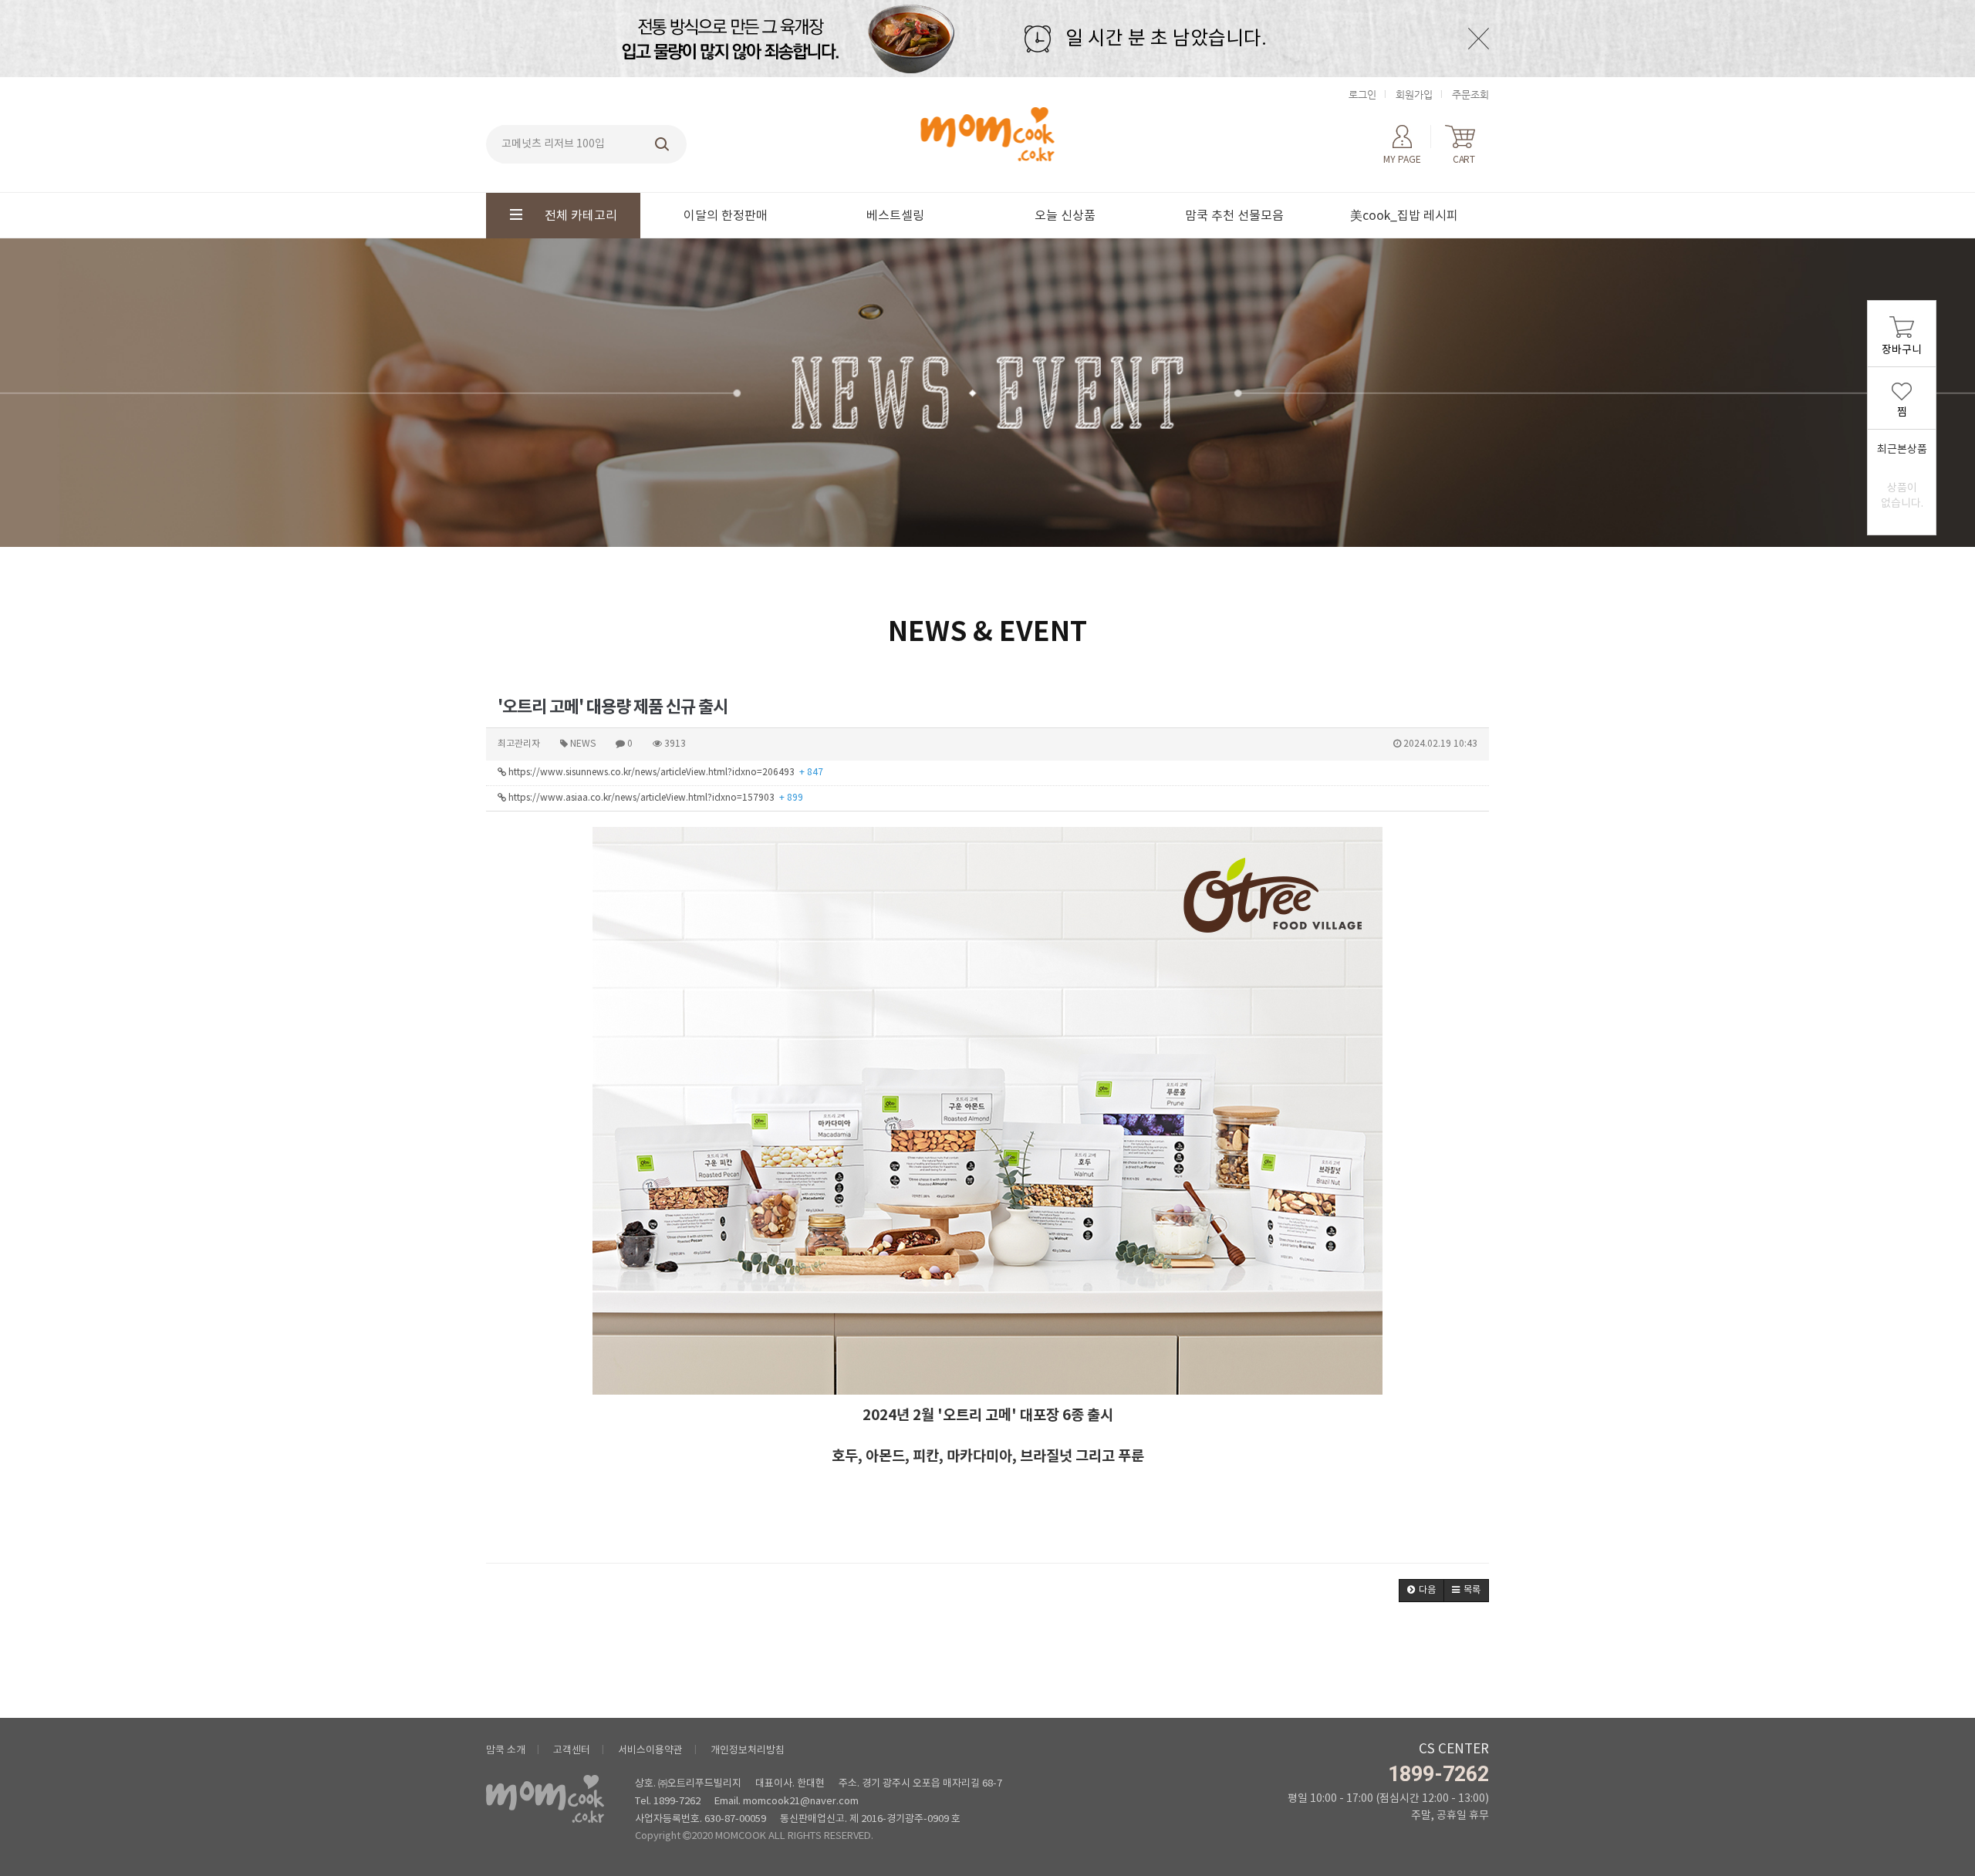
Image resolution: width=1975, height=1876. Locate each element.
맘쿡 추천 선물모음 (1234, 216)
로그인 (1362, 94)
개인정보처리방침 (748, 1751)
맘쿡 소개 (506, 1751)
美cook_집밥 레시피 (1404, 216)
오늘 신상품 (1065, 216)
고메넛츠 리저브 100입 (553, 144)
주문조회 (1470, 94)
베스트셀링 (895, 216)
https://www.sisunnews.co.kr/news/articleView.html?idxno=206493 (665, 773)
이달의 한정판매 (726, 216)
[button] (1421, 1591)
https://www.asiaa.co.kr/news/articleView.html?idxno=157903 (655, 798)
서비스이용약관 (650, 1751)
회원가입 (1414, 94)
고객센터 (572, 1751)
